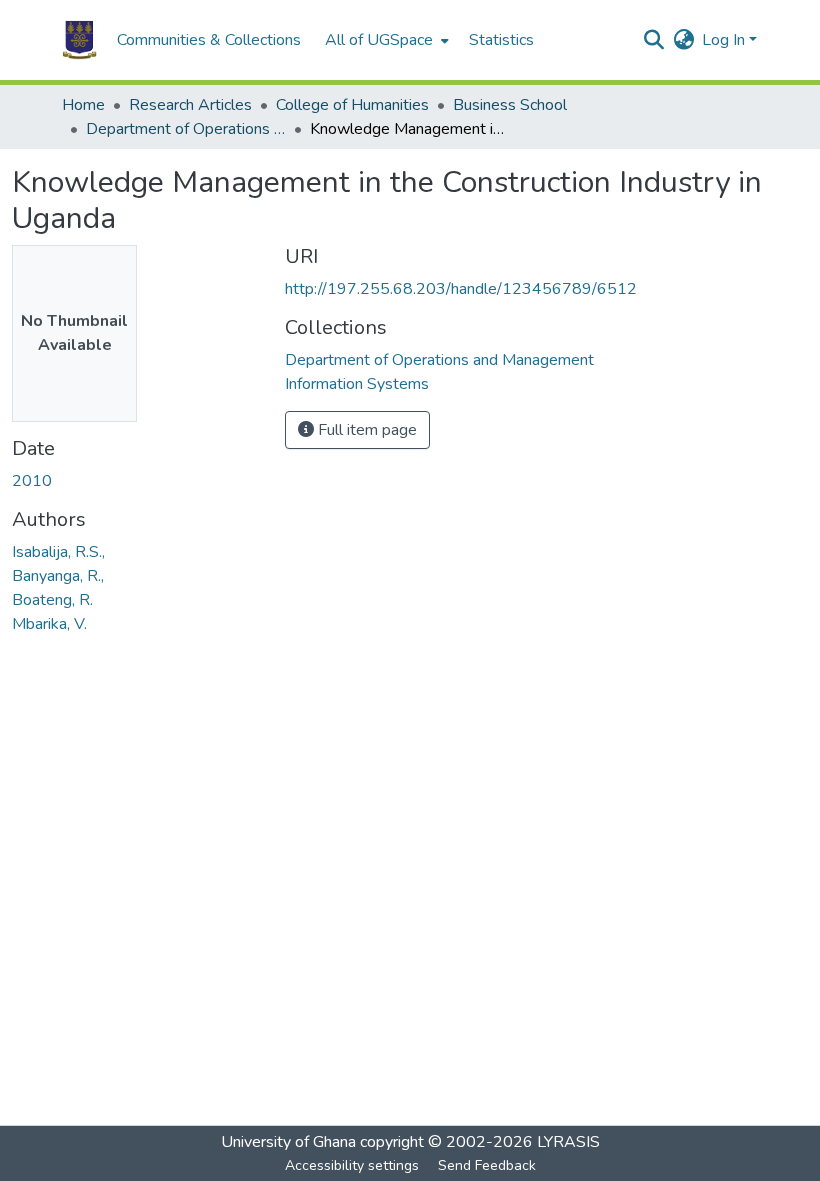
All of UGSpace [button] (379, 40)
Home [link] (83, 105)
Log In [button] (725, 40)
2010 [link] (32, 481)
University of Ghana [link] (288, 1142)
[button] (79, 40)
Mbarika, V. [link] (49, 624)
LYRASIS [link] (568, 1142)
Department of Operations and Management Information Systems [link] (186, 129)
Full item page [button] (365, 430)
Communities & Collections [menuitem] (209, 40)
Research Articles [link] (190, 105)
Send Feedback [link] (487, 1165)
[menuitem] (385, 40)
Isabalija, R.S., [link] (58, 552)
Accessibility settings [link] (352, 1165)
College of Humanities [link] (352, 105)
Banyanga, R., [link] (58, 576)
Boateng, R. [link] (52, 600)
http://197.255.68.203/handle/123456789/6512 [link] (461, 289)
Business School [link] (510, 105)
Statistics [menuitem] (501, 40)
